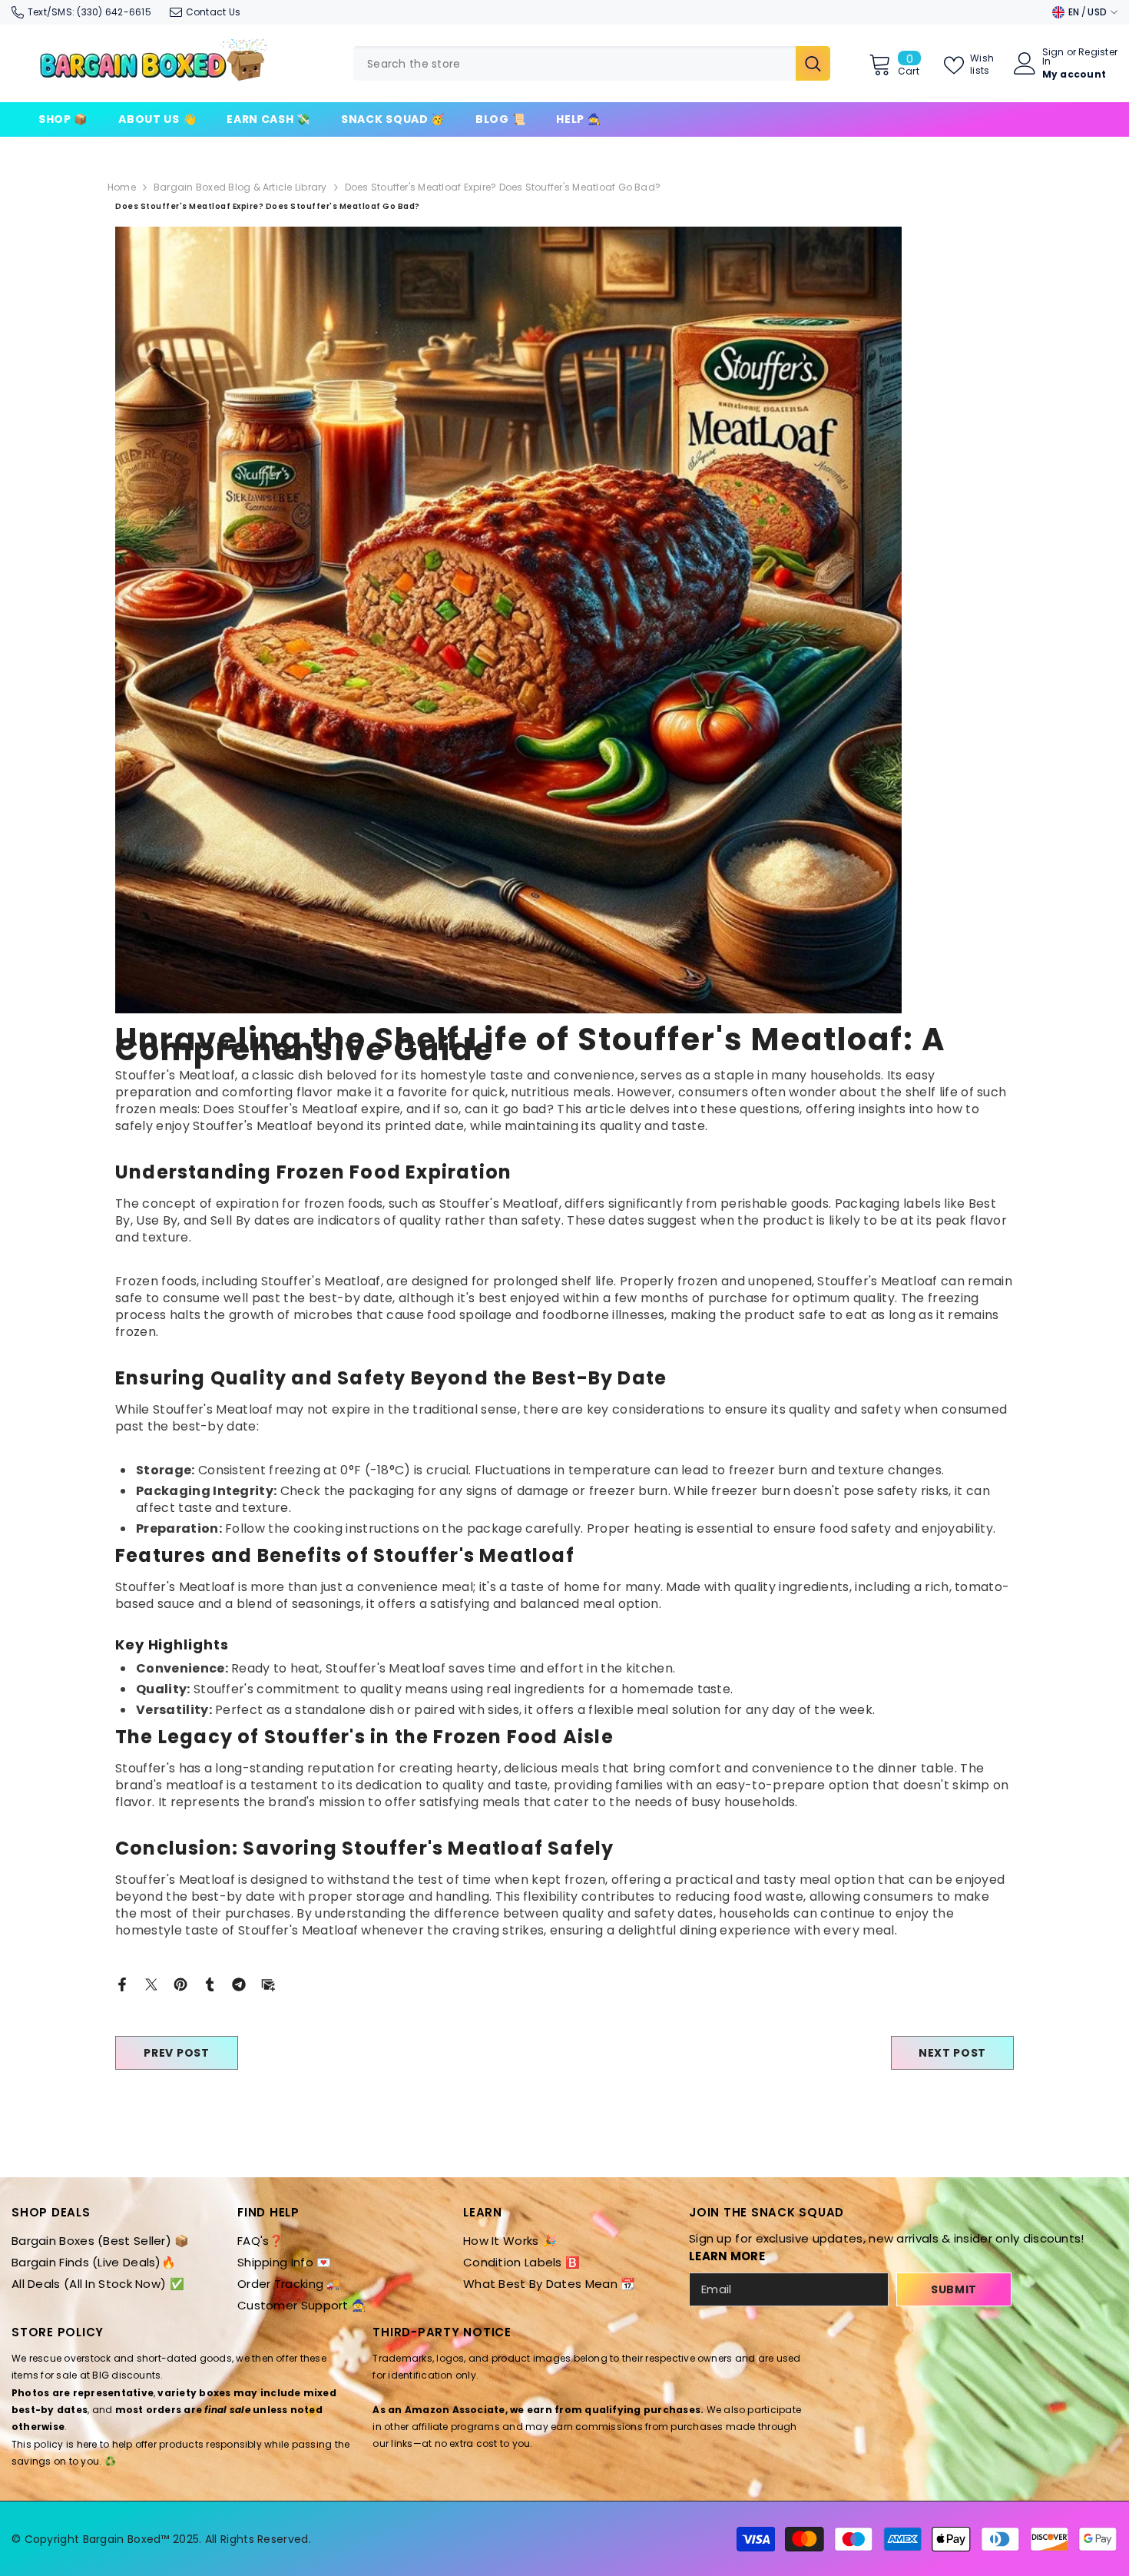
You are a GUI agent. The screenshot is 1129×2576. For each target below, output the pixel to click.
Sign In (1053, 57)
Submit (954, 2289)
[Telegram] (239, 1983)
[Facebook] (122, 1983)
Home (122, 187)
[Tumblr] (210, 1983)
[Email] (268, 1983)
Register (1098, 53)
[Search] (592, 63)
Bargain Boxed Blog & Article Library (240, 187)
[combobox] (574, 63)
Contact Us (213, 12)
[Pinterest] (180, 1983)
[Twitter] (151, 1983)
